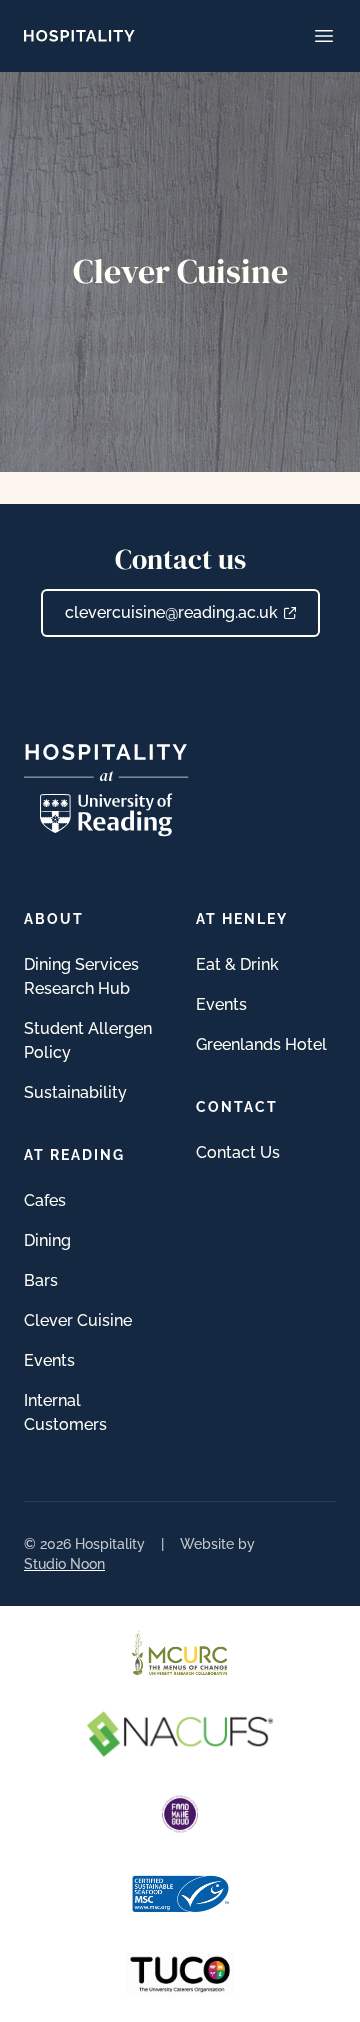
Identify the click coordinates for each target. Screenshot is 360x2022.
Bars (41, 1280)
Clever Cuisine (78, 1320)
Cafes (45, 1200)
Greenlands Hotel (261, 1044)
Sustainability (75, 1092)
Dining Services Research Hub (81, 976)
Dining (47, 1240)
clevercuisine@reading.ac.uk (171, 612)
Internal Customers (65, 1412)
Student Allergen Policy (88, 1040)
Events (49, 1360)
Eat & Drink (237, 964)
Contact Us (238, 1152)
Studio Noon (64, 1564)
